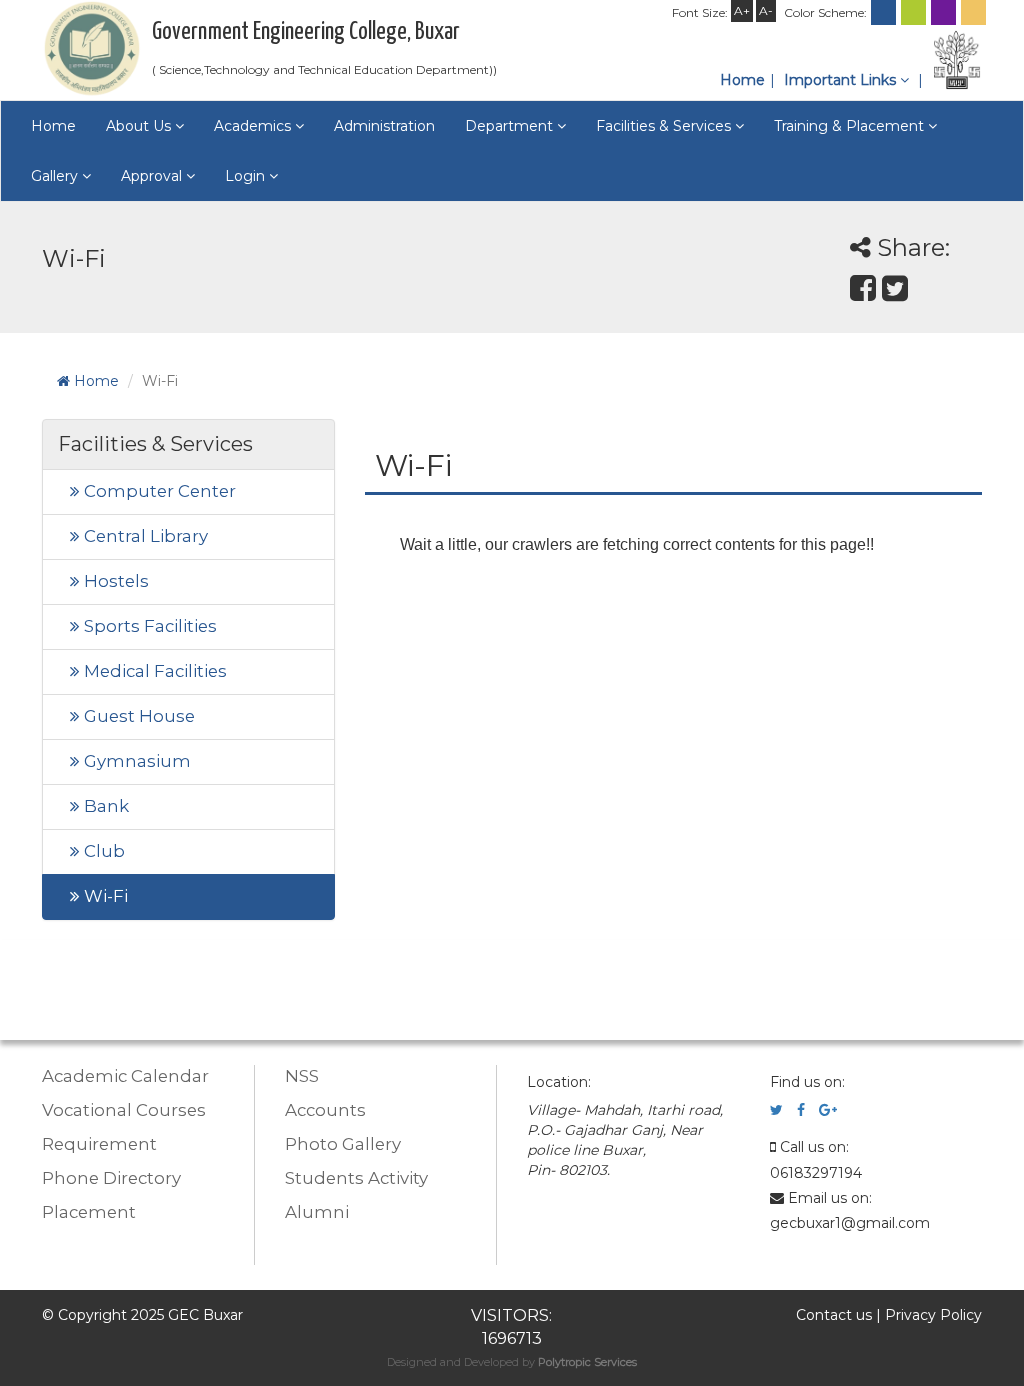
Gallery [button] (56, 176)
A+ (742, 10)
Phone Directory (111, 1178)
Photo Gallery (343, 1144)
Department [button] (511, 126)
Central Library (144, 536)
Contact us (834, 1315)
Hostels (114, 581)
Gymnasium (135, 761)
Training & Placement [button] (851, 126)
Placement (89, 1212)
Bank (104, 806)
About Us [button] (140, 126)
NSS (302, 1076)
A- (766, 10)
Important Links (842, 80)
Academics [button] (254, 126)
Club (102, 851)
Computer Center (158, 491)
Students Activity (356, 1178)
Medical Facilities (153, 671)
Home (742, 80)
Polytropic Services (587, 1362)
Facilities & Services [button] (665, 126)
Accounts (325, 1110)
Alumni (317, 1212)
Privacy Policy (933, 1315)
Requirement (99, 1144)
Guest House (137, 716)
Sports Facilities (148, 626)
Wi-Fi (104, 896)
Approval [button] (153, 176)
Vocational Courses (124, 1110)
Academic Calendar (125, 1076)
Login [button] (247, 176)
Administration (384, 126)
